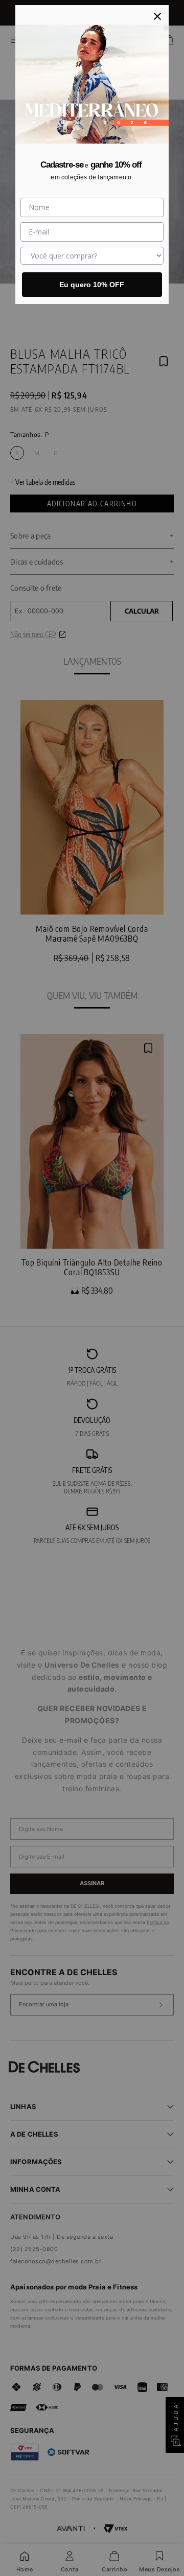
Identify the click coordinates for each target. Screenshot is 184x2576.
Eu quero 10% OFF (92, 285)
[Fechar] (157, 16)
